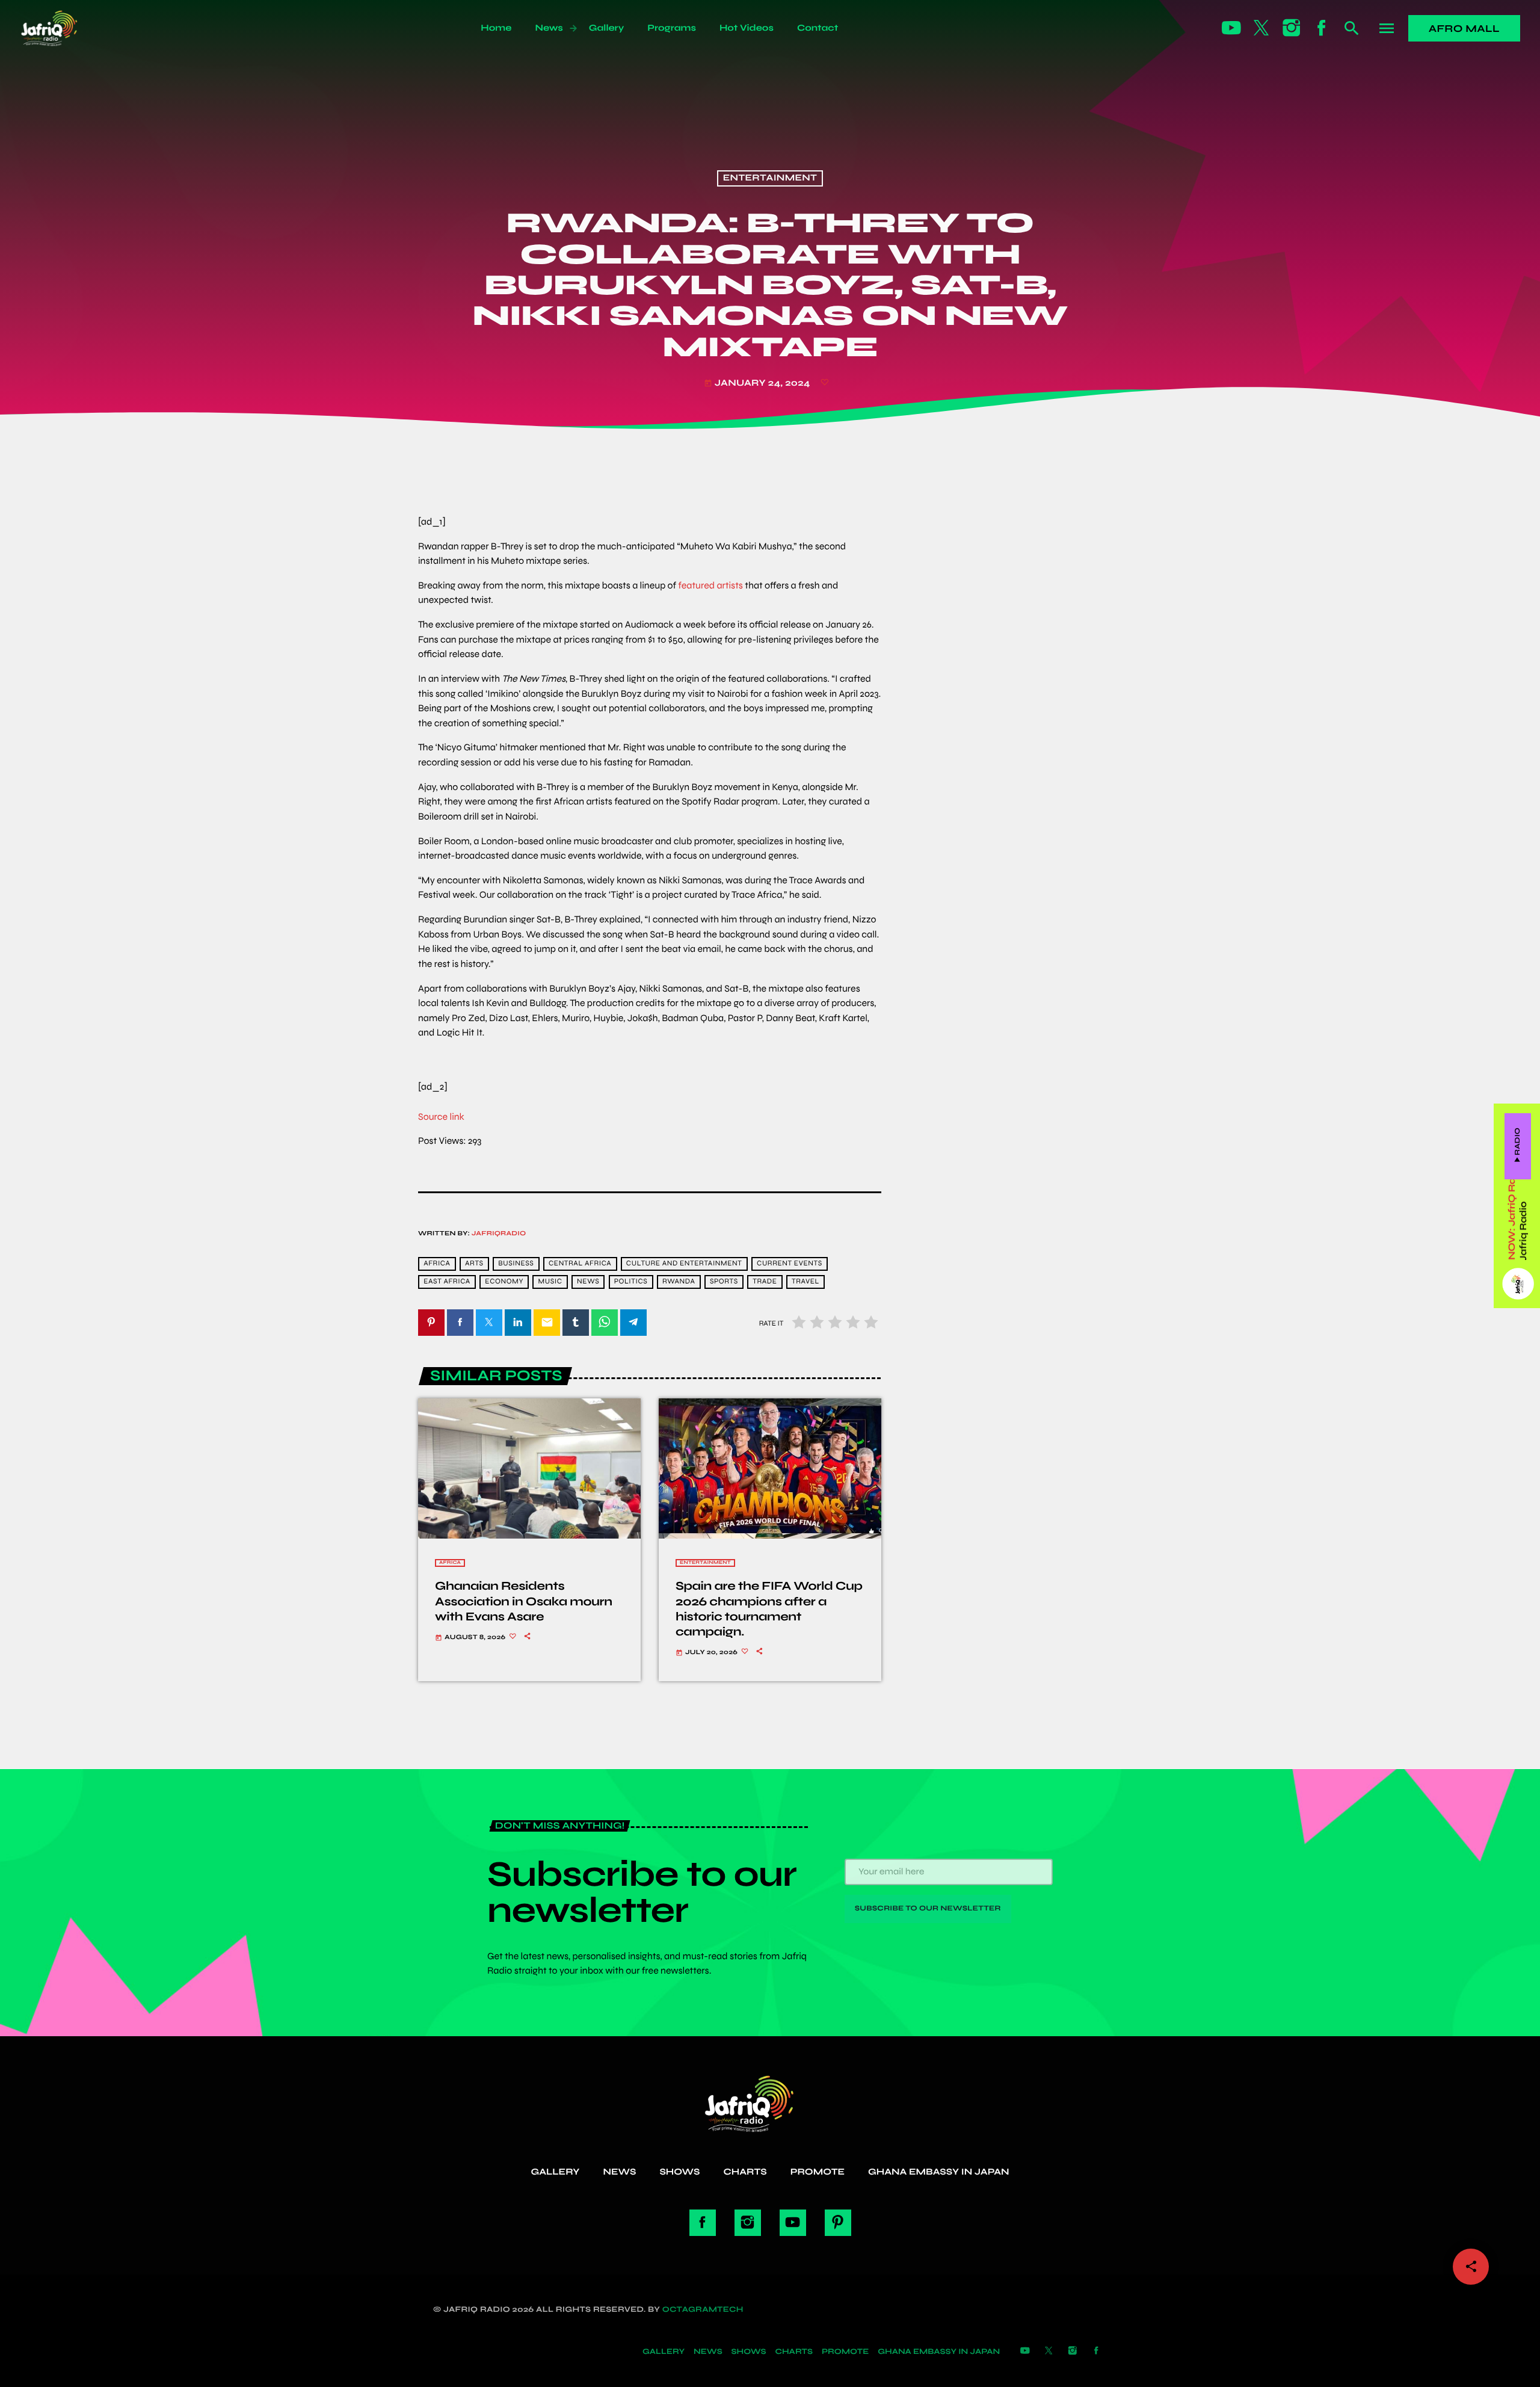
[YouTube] (1231, 28)
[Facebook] (1322, 28)
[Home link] (62, 28)
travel (805, 1282)
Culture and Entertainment (684, 1264)
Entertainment (770, 179)
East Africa (447, 1282)
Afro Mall (1464, 29)
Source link (441, 1117)
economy (504, 1282)
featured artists (710, 586)
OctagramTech (703, 2309)
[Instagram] (1292, 28)
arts (474, 1264)
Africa (450, 1563)
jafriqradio (499, 1234)
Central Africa (580, 1264)
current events (790, 1264)
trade (765, 1282)
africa (437, 1264)
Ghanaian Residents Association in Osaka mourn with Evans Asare (524, 1601)
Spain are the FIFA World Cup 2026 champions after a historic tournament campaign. (769, 1609)
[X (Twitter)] (1261, 28)
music (550, 1282)
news (588, 1282)
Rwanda (679, 1282)
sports (724, 1282)
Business (516, 1264)
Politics (631, 1282)
